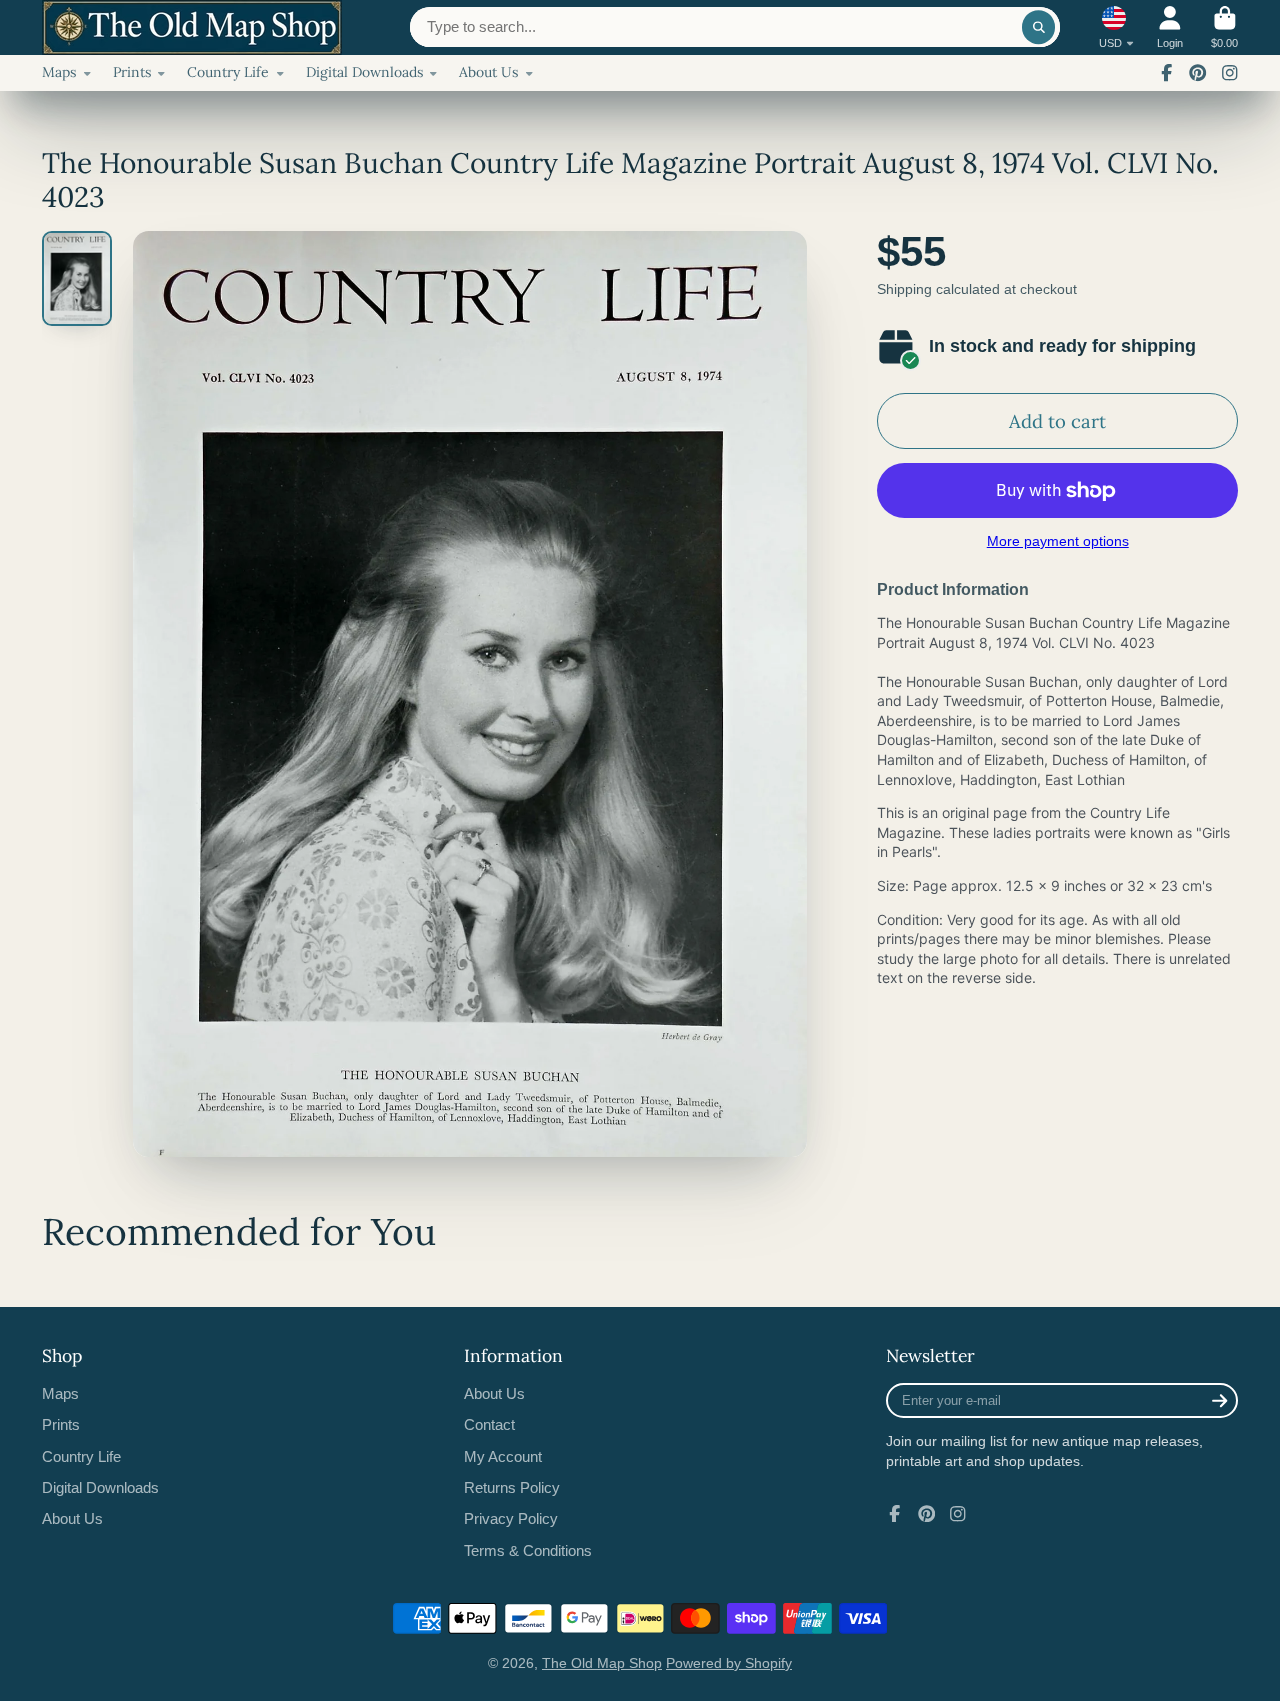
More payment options (1058, 541)
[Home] (192, 27)
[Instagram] (1230, 73)
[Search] (1039, 27)
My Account (503, 1456)
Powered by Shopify (729, 1663)
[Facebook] (1167, 73)
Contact (489, 1424)
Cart (1224, 27)
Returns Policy (512, 1487)
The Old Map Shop (602, 1663)
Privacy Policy (511, 1518)
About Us (488, 72)
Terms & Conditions (528, 1550)
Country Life (228, 72)
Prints (132, 72)
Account (1170, 27)
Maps (59, 72)
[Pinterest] (1198, 73)
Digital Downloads (364, 72)
